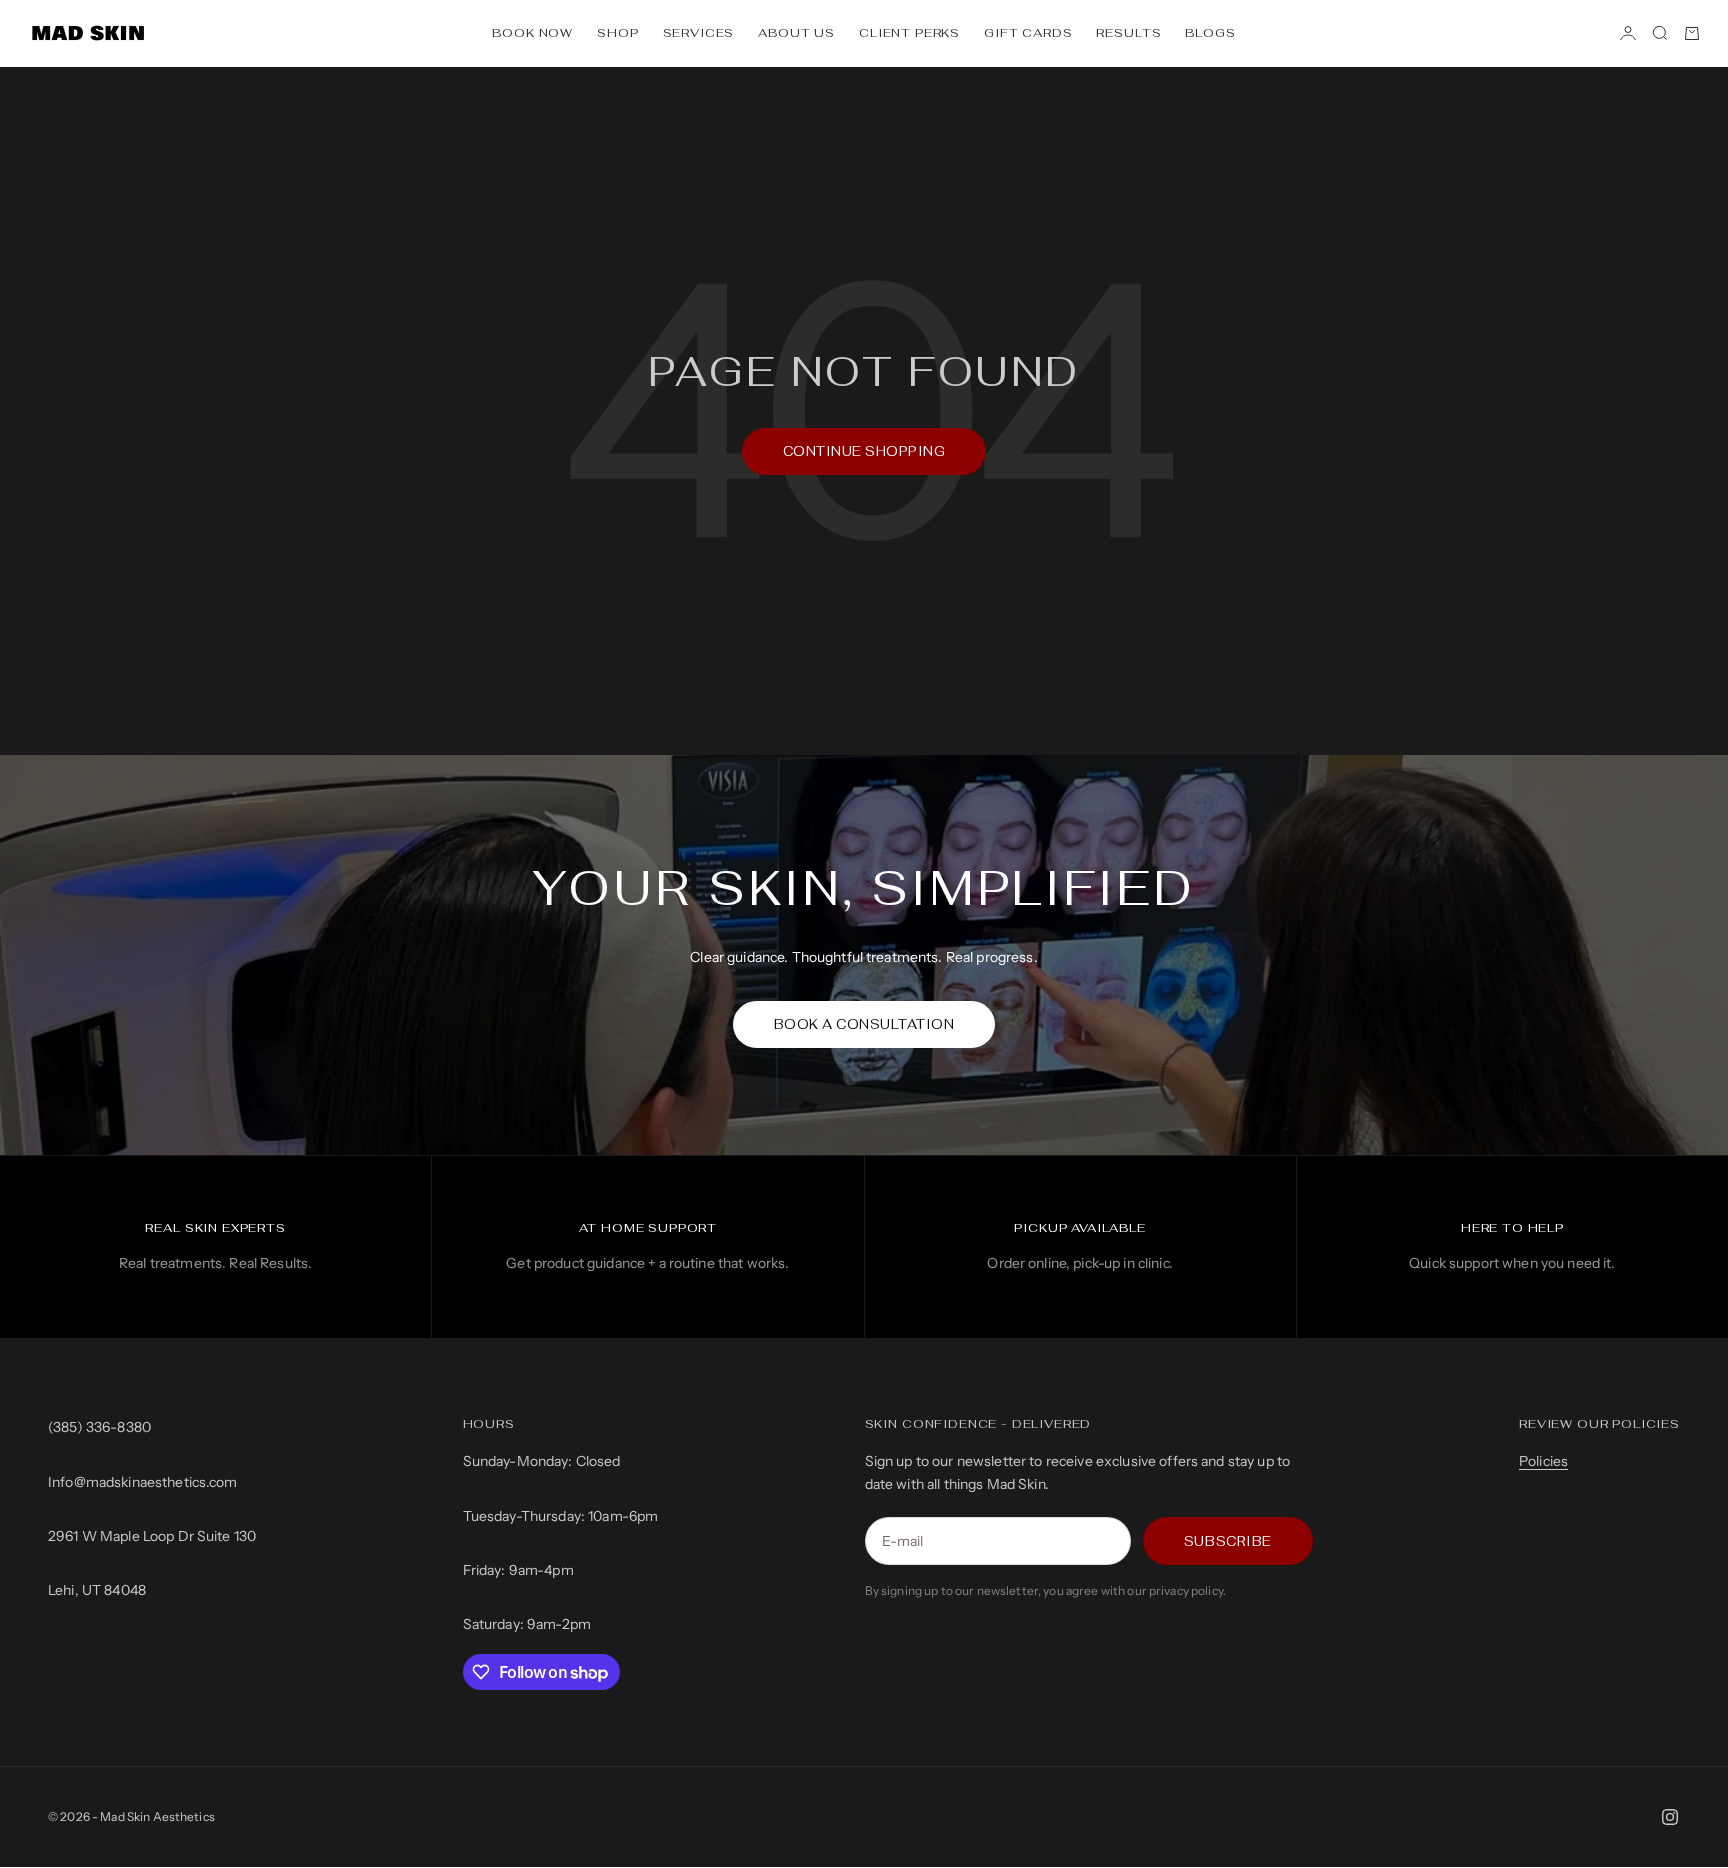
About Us (796, 33)
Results (1128, 33)
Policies (1543, 1461)
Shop (617, 33)
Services (699, 33)
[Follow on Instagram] (1670, 1817)
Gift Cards (1028, 33)
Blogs (1210, 33)
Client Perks (909, 33)
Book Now (532, 33)
